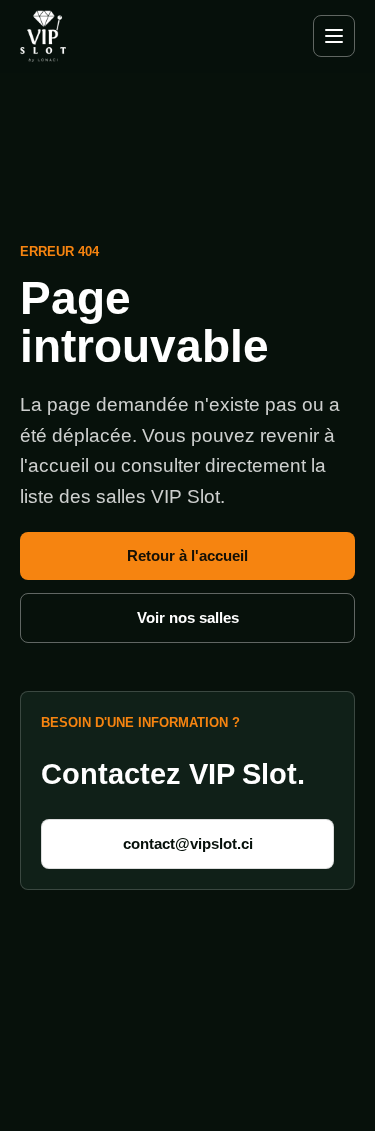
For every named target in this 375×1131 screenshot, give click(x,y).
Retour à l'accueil (187, 555)
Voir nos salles (188, 617)
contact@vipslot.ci (188, 843)
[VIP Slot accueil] (80, 35)
